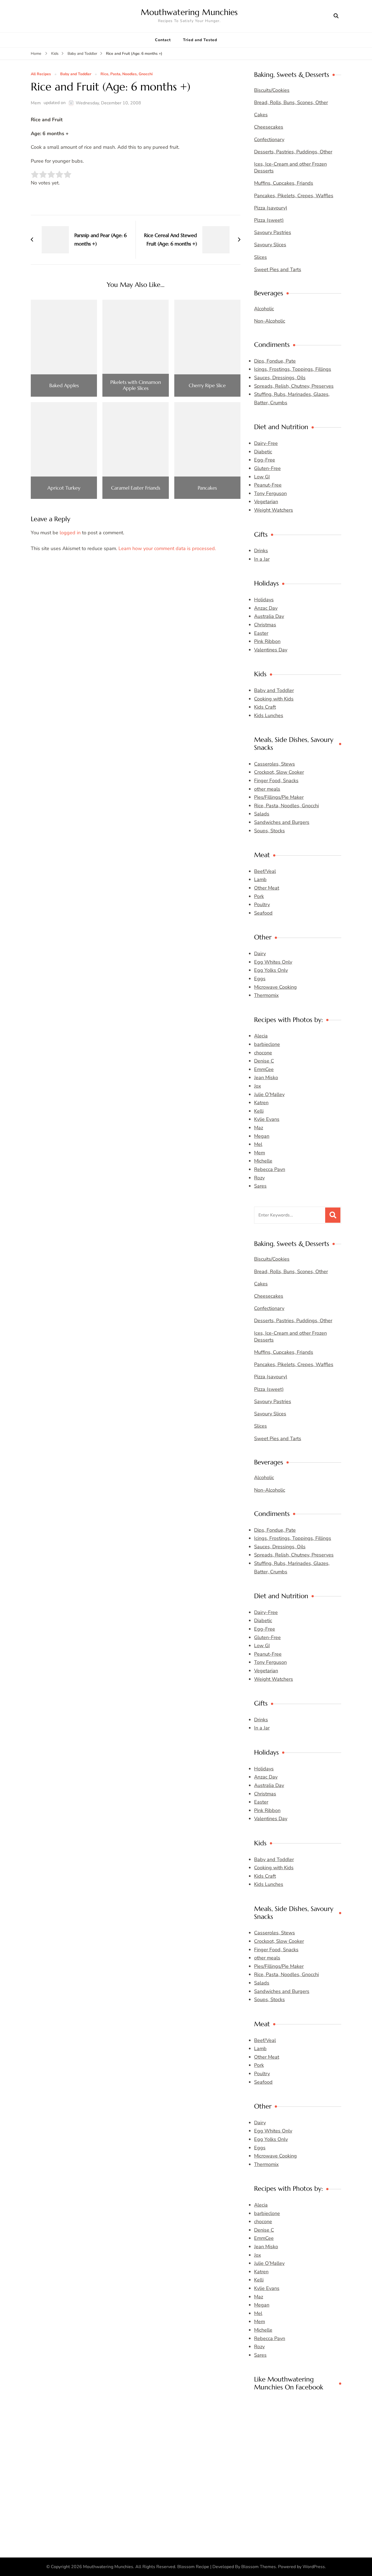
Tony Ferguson (270, 493)
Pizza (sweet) (269, 220)
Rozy (259, 1178)
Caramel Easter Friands (136, 488)
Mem (36, 103)
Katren (261, 1103)
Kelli (259, 1111)
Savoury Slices (270, 245)
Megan (262, 1136)
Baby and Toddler (76, 74)
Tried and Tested (200, 40)
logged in (70, 533)
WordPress (314, 2567)
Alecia (261, 1036)
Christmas (265, 625)
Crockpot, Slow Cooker (279, 772)
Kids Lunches (269, 715)
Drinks (261, 551)
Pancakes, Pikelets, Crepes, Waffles (294, 196)
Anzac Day (266, 608)
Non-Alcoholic (270, 321)
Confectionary (269, 139)
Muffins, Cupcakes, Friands (284, 183)
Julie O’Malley (269, 1094)
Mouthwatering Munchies (189, 12)
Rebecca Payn (270, 1169)
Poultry (262, 905)
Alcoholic (264, 309)
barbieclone (267, 1044)
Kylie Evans (267, 1119)
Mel (258, 1144)
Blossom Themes (259, 2567)
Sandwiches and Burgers (282, 822)
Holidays (264, 600)
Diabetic (263, 452)
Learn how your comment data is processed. (167, 548)
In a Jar (262, 559)
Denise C (264, 1061)
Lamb (260, 879)
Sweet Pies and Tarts (278, 269)
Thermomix (266, 995)
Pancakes (207, 488)
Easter (261, 633)
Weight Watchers (274, 510)
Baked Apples (64, 386)
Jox (257, 1086)
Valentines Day (271, 650)
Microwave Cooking (275, 987)
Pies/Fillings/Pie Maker (279, 797)
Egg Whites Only (273, 962)
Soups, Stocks (269, 831)
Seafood (263, 913)
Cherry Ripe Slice (207, 386)
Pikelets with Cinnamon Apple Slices (136, 385)
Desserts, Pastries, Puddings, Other (293, 152)
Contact (163, 40)
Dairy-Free (266, 443)
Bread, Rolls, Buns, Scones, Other (291, 102)
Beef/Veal (265, 871)
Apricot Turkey (64, 488)
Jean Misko (266, 1078)
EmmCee (264, 1069)
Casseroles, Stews (275, 764)
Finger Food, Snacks (276, 781)
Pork (259, 896)
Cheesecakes (269, 127)
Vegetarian (266, 502)
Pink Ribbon (267, 641)
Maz (259, 1128)
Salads (262, 814)
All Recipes (41, 74)
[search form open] (336, 16)
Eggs (260, 979)
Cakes (261, 115)
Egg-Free (265, 460)
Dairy (260, 954)
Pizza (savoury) (271, 208)
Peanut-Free (268, 485)
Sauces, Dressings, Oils (280, 378)
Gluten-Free (267, 468)
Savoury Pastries (273, 232)
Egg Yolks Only (271, 970)
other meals (267, 789)
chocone (263, 1053)
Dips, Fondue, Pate (275, 361)
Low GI (262, 477)
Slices (260, 257)
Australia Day (269, 616)
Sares (260, 1186)
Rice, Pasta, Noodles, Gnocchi (127, 74)
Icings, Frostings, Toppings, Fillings (293, 369)
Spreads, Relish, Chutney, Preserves (294, 386)
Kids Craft (265, 707)
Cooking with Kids (274, 699)
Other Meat (267, 888)
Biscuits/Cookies (272, 90)
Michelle (263, 1161)
